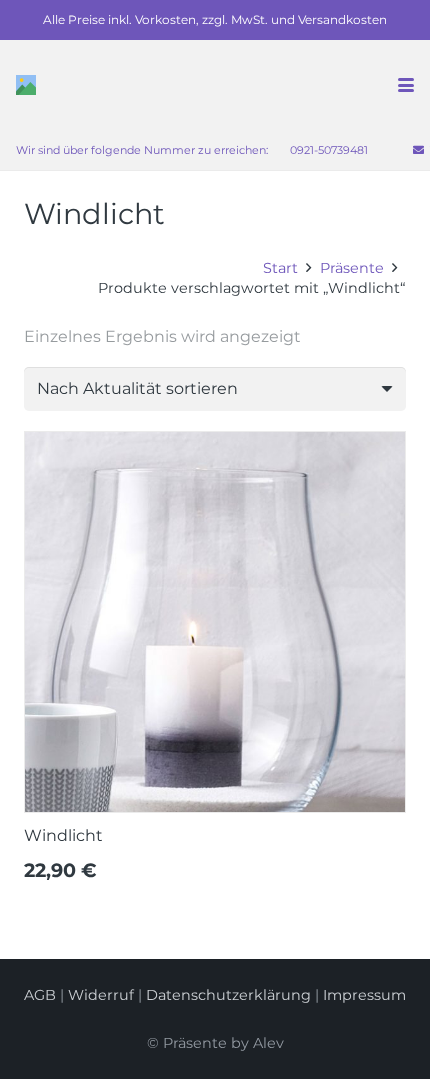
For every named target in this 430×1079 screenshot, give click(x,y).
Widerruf (101, 995)
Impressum (364, 995)
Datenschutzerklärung (228, 995)
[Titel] (26, 85)
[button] (406, 85)
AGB (40, 995)
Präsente (352, 268)
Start (280, 268)
